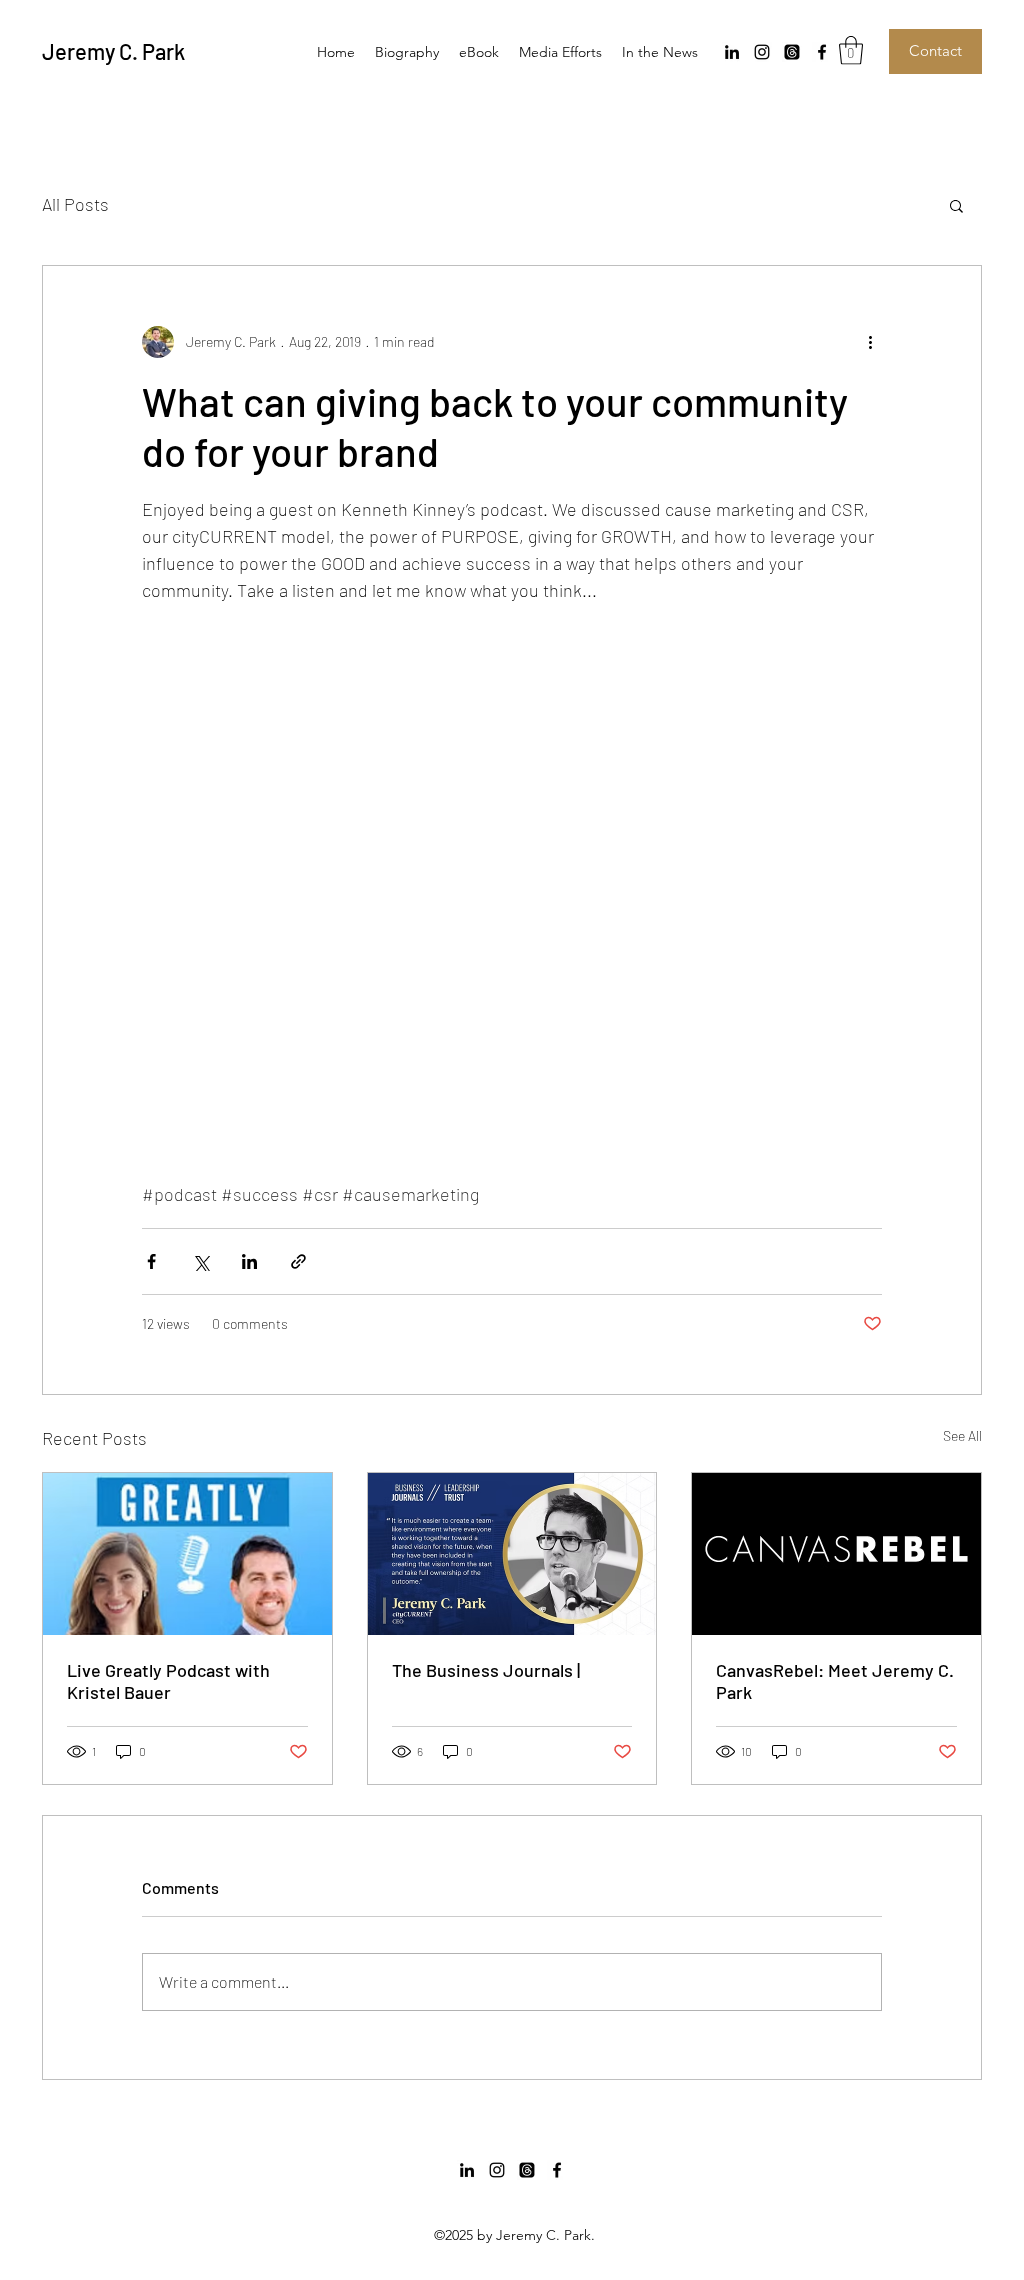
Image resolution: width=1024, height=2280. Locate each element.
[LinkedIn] (732, 52)
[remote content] (512, 906)
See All (962, 1435)
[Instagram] (762, 52)
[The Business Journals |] (512, 1554)
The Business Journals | (486, 1670)
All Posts (75, 204)
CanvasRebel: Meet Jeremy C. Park (835, 1681)
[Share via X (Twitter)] (200, 1261)
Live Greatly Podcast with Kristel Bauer (168, 1681)
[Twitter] (792, 52)
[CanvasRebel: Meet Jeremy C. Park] (836, 1554)
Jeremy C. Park (113, 51)
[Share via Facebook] (151, 1261)
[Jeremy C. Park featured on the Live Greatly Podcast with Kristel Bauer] (187, 1554)
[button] (851, 50)
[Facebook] (822, 52)
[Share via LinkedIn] (249, 1261)
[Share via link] (298, 1261)
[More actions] (870, 342)
